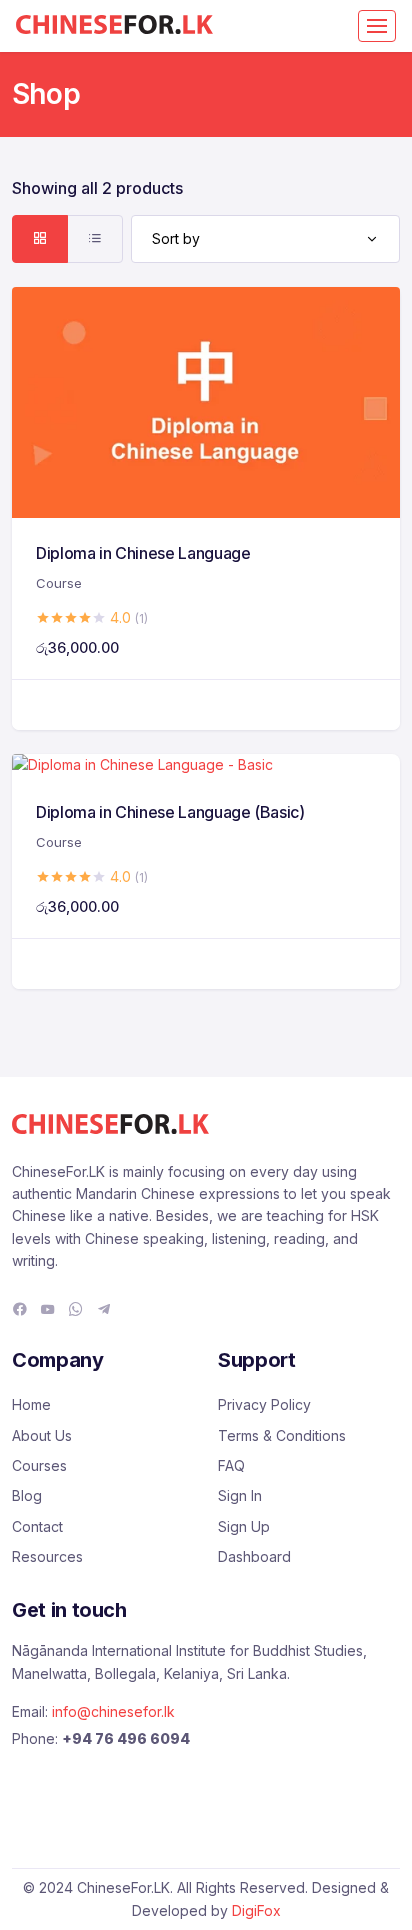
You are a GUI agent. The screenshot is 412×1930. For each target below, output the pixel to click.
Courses (39, 1465)
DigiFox (256, 1910)
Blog (27, 1495)
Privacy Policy (264, 1404)
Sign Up (244, 1526)
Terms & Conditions (282, 1435)
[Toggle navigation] (377, 26)
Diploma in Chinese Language (143, 553)
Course (59, 583)
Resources (47, 1556)
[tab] (40, 239)
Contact (37, 1526)
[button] (206, 705)
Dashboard (254, 1556)
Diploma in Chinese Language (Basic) (170, 812)
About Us (42, 1435)
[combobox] (265, 239)
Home (31, 1404)
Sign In (240, 1495)
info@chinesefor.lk (113, 1711)
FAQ (231, 1465)
